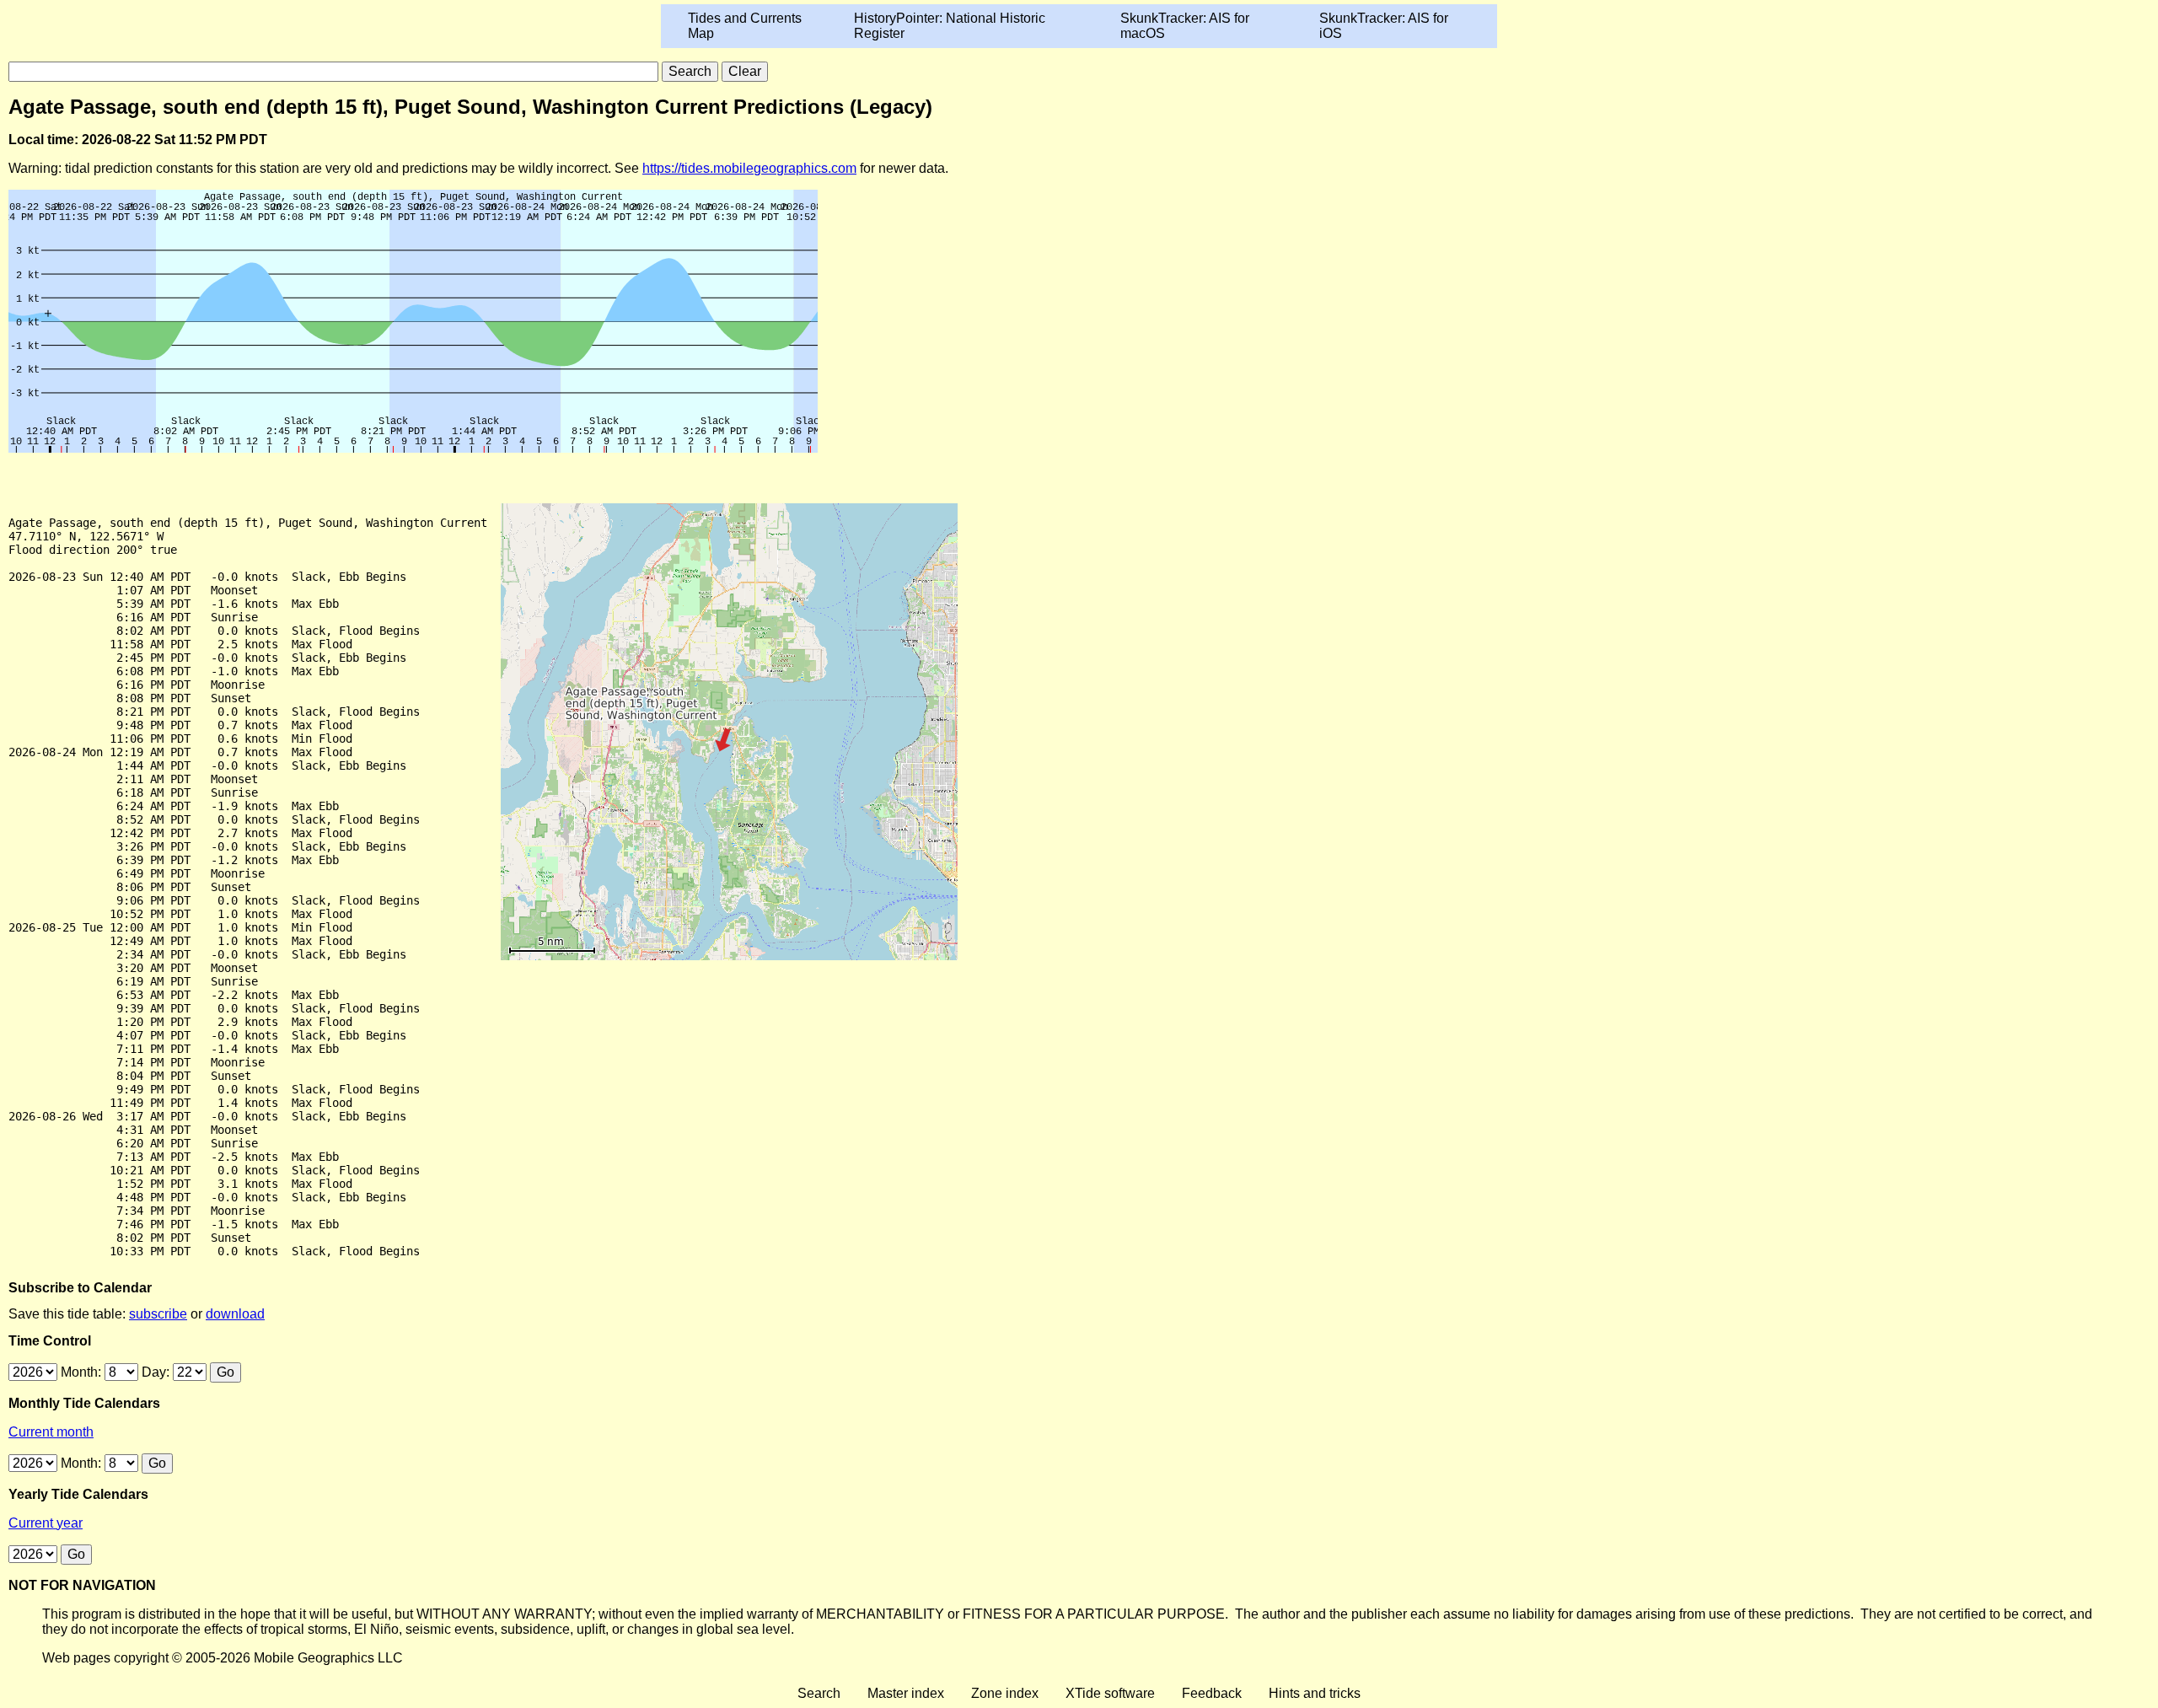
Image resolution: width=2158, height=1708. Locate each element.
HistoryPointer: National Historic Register (950, 26)
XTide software (1110, 1693)
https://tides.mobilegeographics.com (749, 168)
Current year (46, 1523)
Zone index (1005, 1693)
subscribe (158, 1314)
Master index (906, 1693)
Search (819, 1693)
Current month (51, 1432)
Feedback (1212, 1693)
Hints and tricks (1315, 1693)
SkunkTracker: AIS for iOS (1384, 26)
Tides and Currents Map (745, 26)
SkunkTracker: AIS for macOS (1185, 26)
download (235, 1314)
